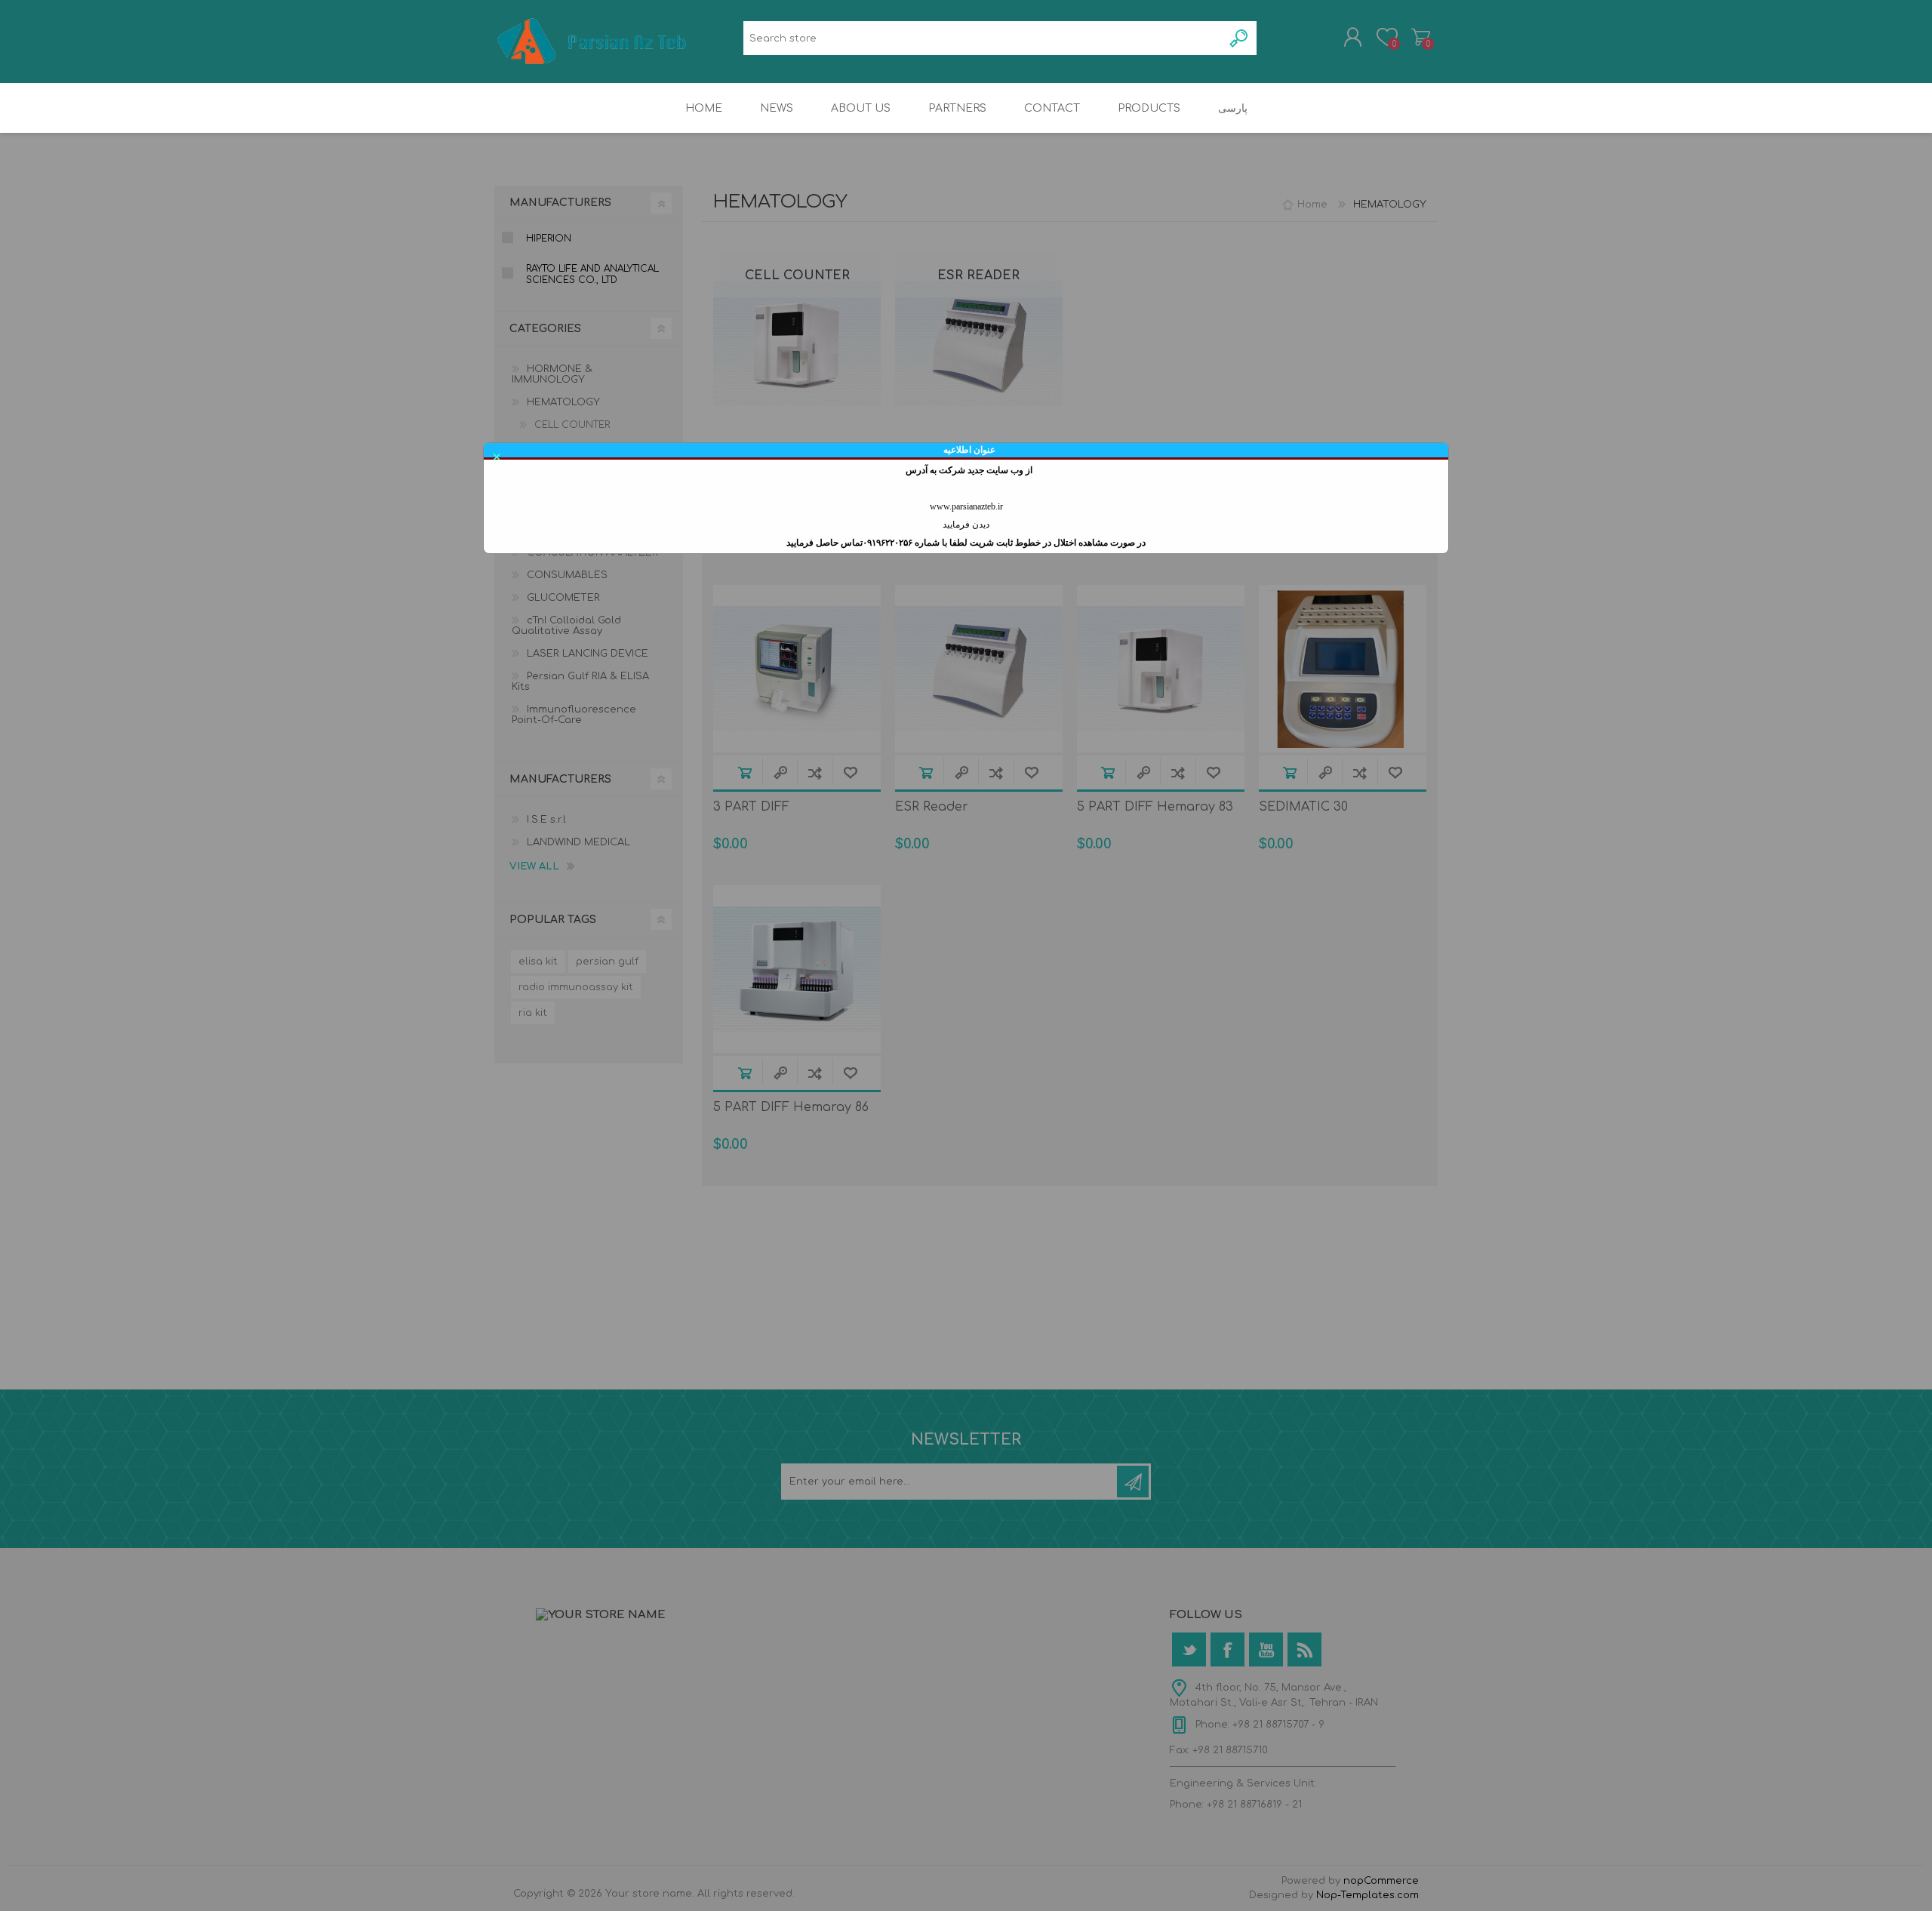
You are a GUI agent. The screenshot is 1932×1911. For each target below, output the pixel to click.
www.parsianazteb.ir (966, 506)
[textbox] (983, 38)
